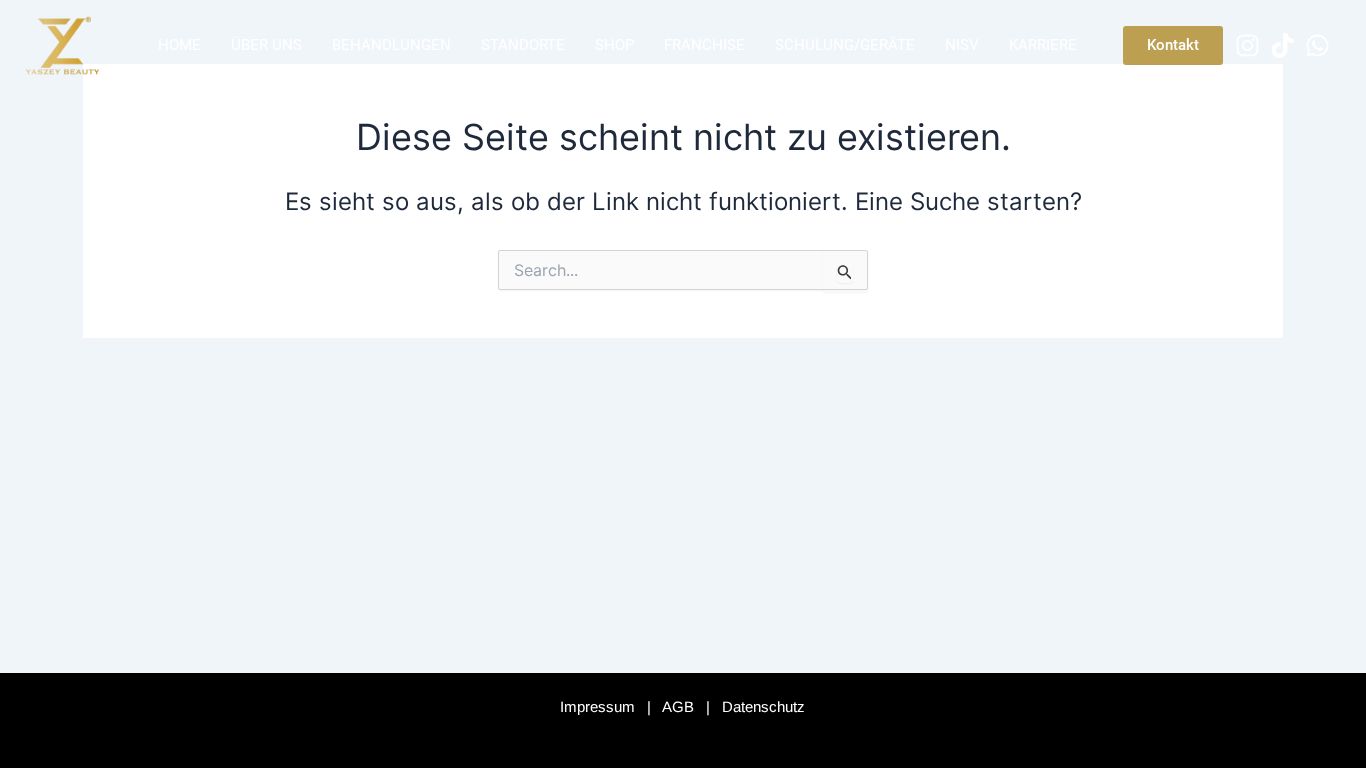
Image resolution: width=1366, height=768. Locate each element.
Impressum (597, 706)
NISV (962, 45)
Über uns (266, 45)
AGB (678, 706)
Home (179, 45)
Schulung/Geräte (845, 45)
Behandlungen (391, 45)
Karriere (1043, 45)
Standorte (523, 45)
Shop (614, 45)
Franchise (704, 45)
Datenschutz (763, 706)
